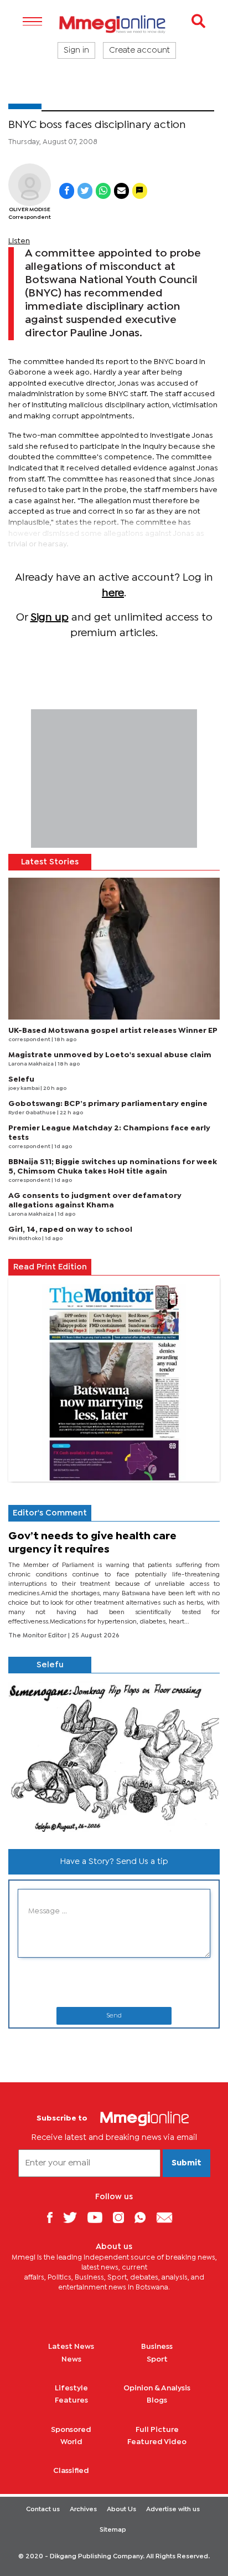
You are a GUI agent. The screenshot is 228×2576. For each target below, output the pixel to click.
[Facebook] (54, 2217)
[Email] (169, 2217)
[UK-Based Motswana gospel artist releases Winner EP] (114, 949)
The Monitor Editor (38, 1636)
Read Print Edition (50, 1267)
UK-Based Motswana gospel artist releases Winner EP (113, 1031)
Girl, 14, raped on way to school (70, 1230)
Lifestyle (71, 2388)
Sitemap (113, 2530)
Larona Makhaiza (32, 1064)
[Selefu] (114, 1757)
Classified (71, 2471)
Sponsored (71, 2430)
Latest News (71, 2347)
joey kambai (24, 1089)
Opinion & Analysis (157, 2388)
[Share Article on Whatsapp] (103, 191)
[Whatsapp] (144, 2217)
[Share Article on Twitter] (85, 191)
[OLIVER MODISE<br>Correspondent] (30, 185)
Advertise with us (173, 2510)
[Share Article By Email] (121, 191)
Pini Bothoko (25, 1239)
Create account (139, 50)
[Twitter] (74, 2217)
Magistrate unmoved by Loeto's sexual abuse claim (110, 1055)
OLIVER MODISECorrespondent (30, 214)
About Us (121, 2510)
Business (157, 2347)
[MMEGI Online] (114, 24)
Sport (157, 2359)
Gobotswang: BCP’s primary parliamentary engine (108, 1104)
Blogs (157, 2400)
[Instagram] (123, 2217)
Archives (83, 2510)
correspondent (30, 1040)
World (71, 2442)
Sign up (50, 618)
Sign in (76, 50)
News (71, 2359)
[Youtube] (99, 2217)
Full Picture (157, 2430)
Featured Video (157, 2442)
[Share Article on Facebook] (67, 191)
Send (114, 2016)
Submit (186, 2163)
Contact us (43, 2510)
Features (71, 2400)
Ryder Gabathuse (33, 1113)
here (113, 593)
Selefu (21, 1079)
